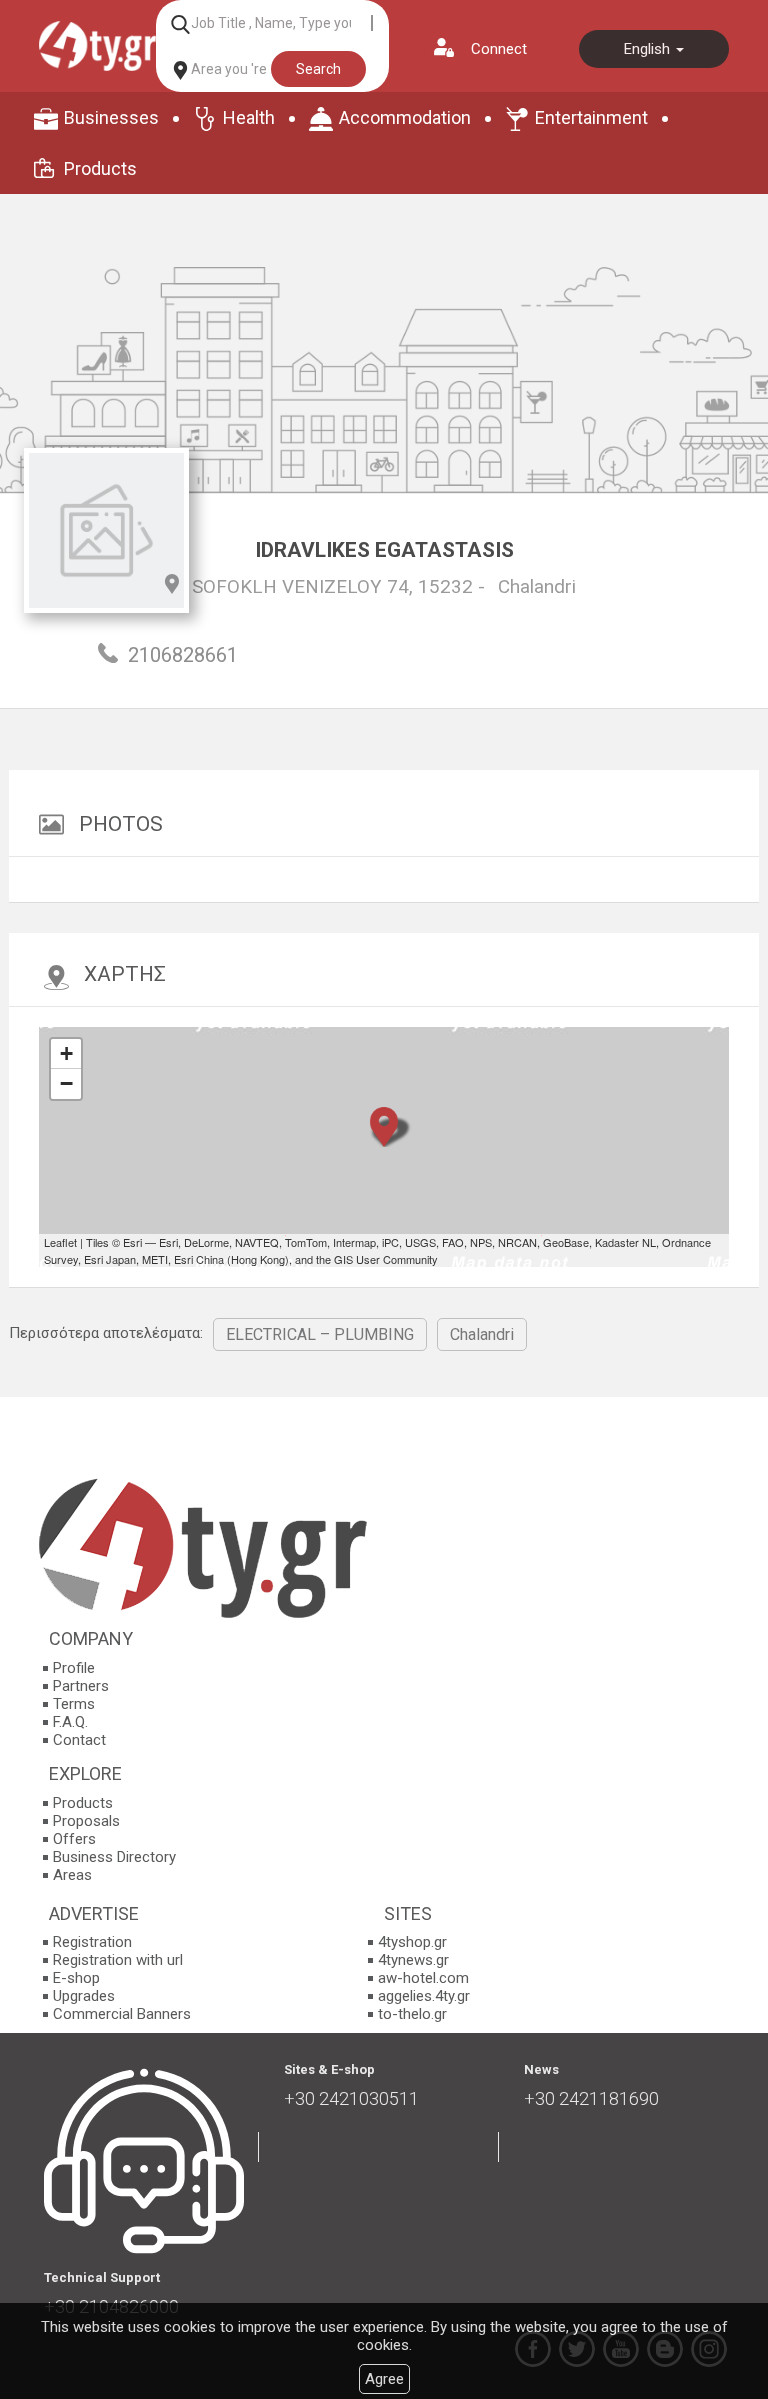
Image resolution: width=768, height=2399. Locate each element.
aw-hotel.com (423, 1978)
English (649, 49)
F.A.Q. (70, 1722)
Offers (74, 1839)
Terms (74, 1704)
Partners (81, 1686)
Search (318, 69)
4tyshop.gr (412, 1942)
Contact (79, 1740)
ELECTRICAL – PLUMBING (320, 1334)
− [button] (66, 1083)
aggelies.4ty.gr (424, 1996)
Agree (384, 2379)
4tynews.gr (413, 1960)
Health (249, 117)
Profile (74, 1668)
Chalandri (537, 586)
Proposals (86, 1821)
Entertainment (591, 117)
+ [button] (66, 1053)
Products (100, 168)
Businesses (111, 117)
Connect (499, 49)
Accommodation (405, 117)
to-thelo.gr (412, 2014)
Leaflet (60, 1242)
